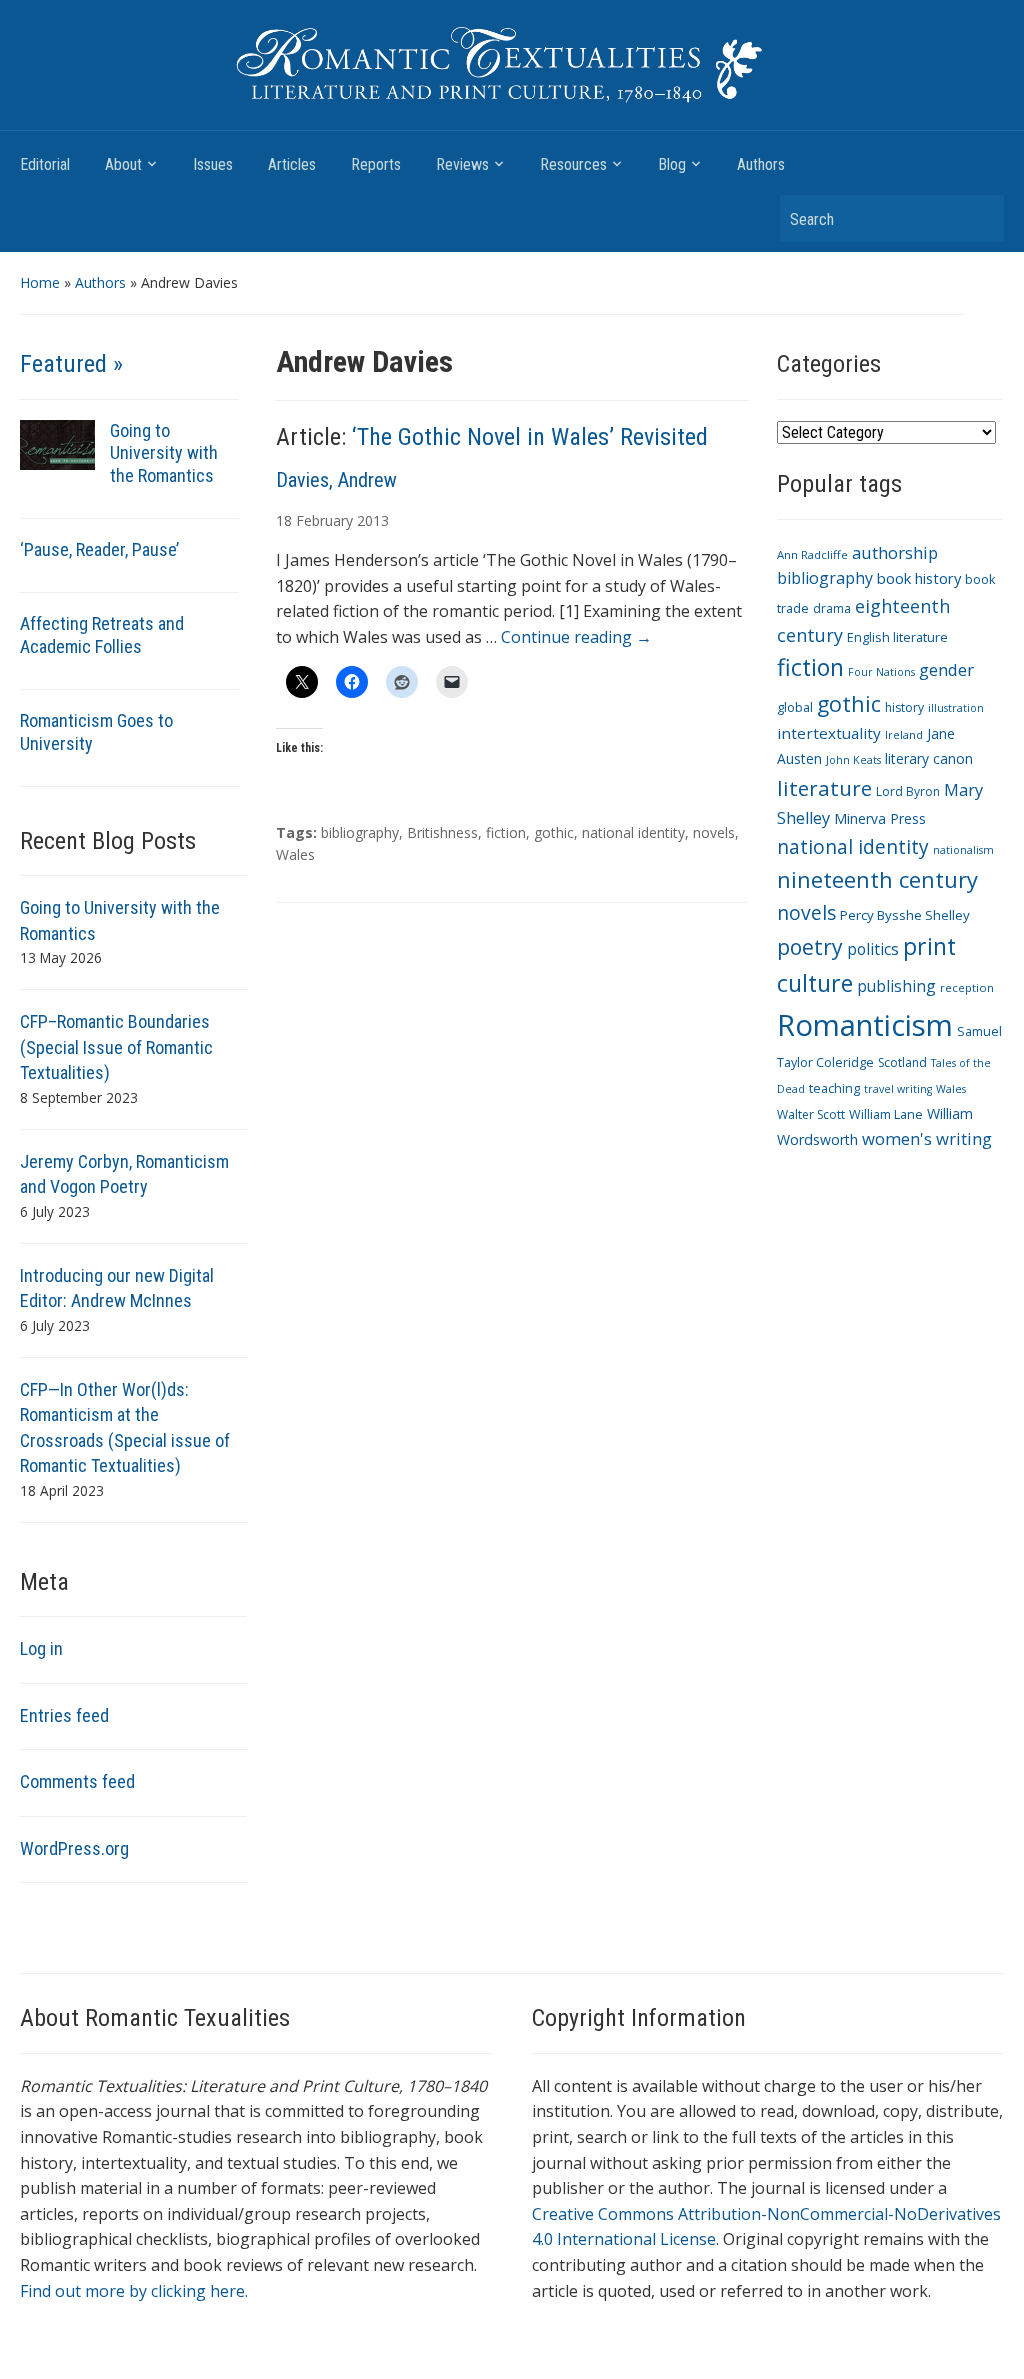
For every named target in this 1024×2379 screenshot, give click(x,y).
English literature (897, 637)
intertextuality (829, 733)
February (324, 520)
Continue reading (576, 637)
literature (824, 788)
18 (284, 520)
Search (979, 218)
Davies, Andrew (336, 480)
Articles (292, 164)
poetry (810, 946)
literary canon (929, 758)
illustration (956, 708)
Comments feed (77, 1781)
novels (714, 832)
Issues (213, 164)
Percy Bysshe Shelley (905, 915)
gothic (554, 832)
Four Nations (881, 672)
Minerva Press (880, 818)
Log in (41, 1648)
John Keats (853, 760)
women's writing (927, 1138)
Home (40, 282)
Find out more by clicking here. (134, 2291)
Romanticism (865, 1025)
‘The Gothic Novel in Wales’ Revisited (530, 437)
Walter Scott (811, 1114)
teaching (834, 1088)
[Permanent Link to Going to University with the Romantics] (57, 442)
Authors (761, 164)
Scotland (902, 1062)
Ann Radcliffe (812, 554)
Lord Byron (908, 791)
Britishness (442, 832)
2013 (373, 520)
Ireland (904, 734)
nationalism (963, 850)
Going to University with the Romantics (164, 453)
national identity (633, 832)
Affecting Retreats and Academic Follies (102, 635)
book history (919, 578)
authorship (895, 552)
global (795, 707)
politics (873, 949)
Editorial (45, 164)
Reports (376, 164)
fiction (506, 832)
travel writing (898, 1089)
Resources (573, 164)
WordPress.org (74, 1848)
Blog (672, 164)
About (123, 164)
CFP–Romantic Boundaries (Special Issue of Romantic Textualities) (116, 1047)
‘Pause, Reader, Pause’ (99, 549)
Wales (295, 854)
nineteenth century (877, 879)
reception (967, 987)
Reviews (462, 164)
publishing (896, 986)
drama (832, 608)
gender (946, 669)
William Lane (886, 1114)
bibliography (360, 832)
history (904, 707)
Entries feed (64, 1715)
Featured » (71, 364)
